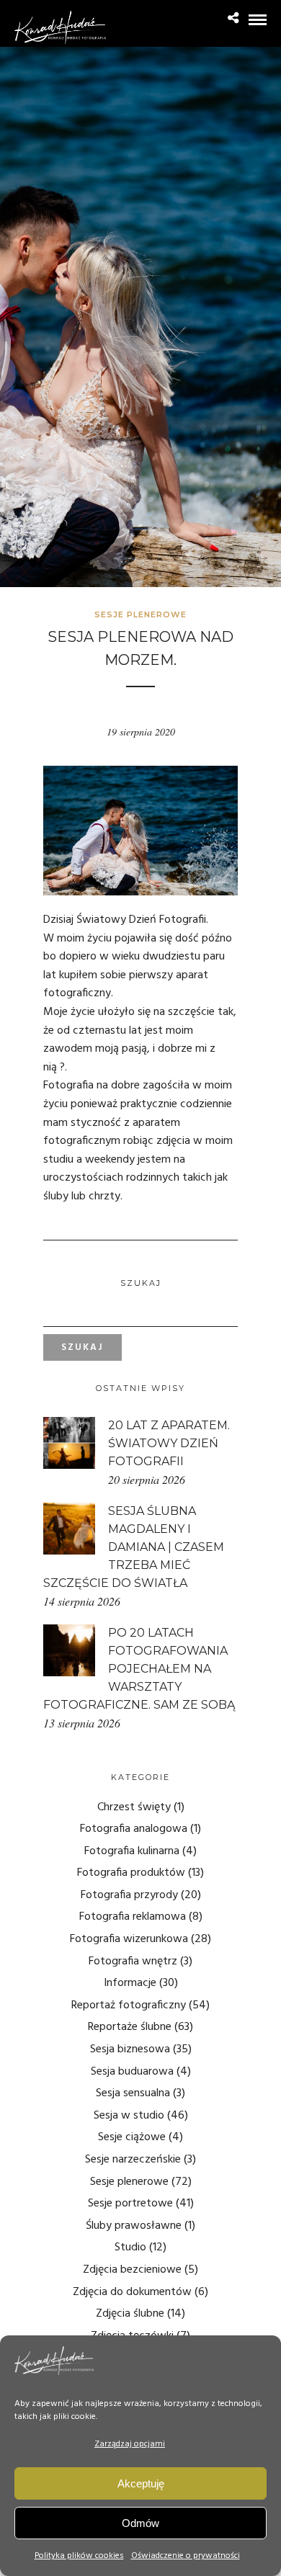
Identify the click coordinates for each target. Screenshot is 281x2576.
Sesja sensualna (133, 2093)
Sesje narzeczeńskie (133, 2160)
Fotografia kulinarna (132, 1851)
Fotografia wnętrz (133, 1962)
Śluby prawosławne (134, 2226)
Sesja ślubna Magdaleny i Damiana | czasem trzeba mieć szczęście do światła (134, 1547)
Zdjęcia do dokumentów (132, 2292)
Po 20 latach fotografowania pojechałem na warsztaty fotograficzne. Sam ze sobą (139, 1669)
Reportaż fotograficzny (129, 2005)
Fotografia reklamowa (133, 1917)
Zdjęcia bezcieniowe (132, 2270)
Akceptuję (141, 2483)
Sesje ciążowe (132, 2137)
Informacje (130, 1983)
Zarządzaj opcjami (130, 2444)
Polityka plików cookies (79, 2556)
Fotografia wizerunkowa (129, 1939)
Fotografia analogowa (134, 1829)
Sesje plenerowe (140, 614)
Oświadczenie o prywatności (186, 2556)
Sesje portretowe (130, 2204)
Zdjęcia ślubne (130, 2314)
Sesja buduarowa (132, 2072)
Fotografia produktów (131, 1873)
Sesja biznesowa (130, 2049)
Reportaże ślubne (130, 2027)
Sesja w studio (129, 2116)
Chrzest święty (134, 1807)
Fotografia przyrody (129, 1895)
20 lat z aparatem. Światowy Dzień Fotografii (169, 1443)
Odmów (140, 2523)
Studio (130, 2248)
